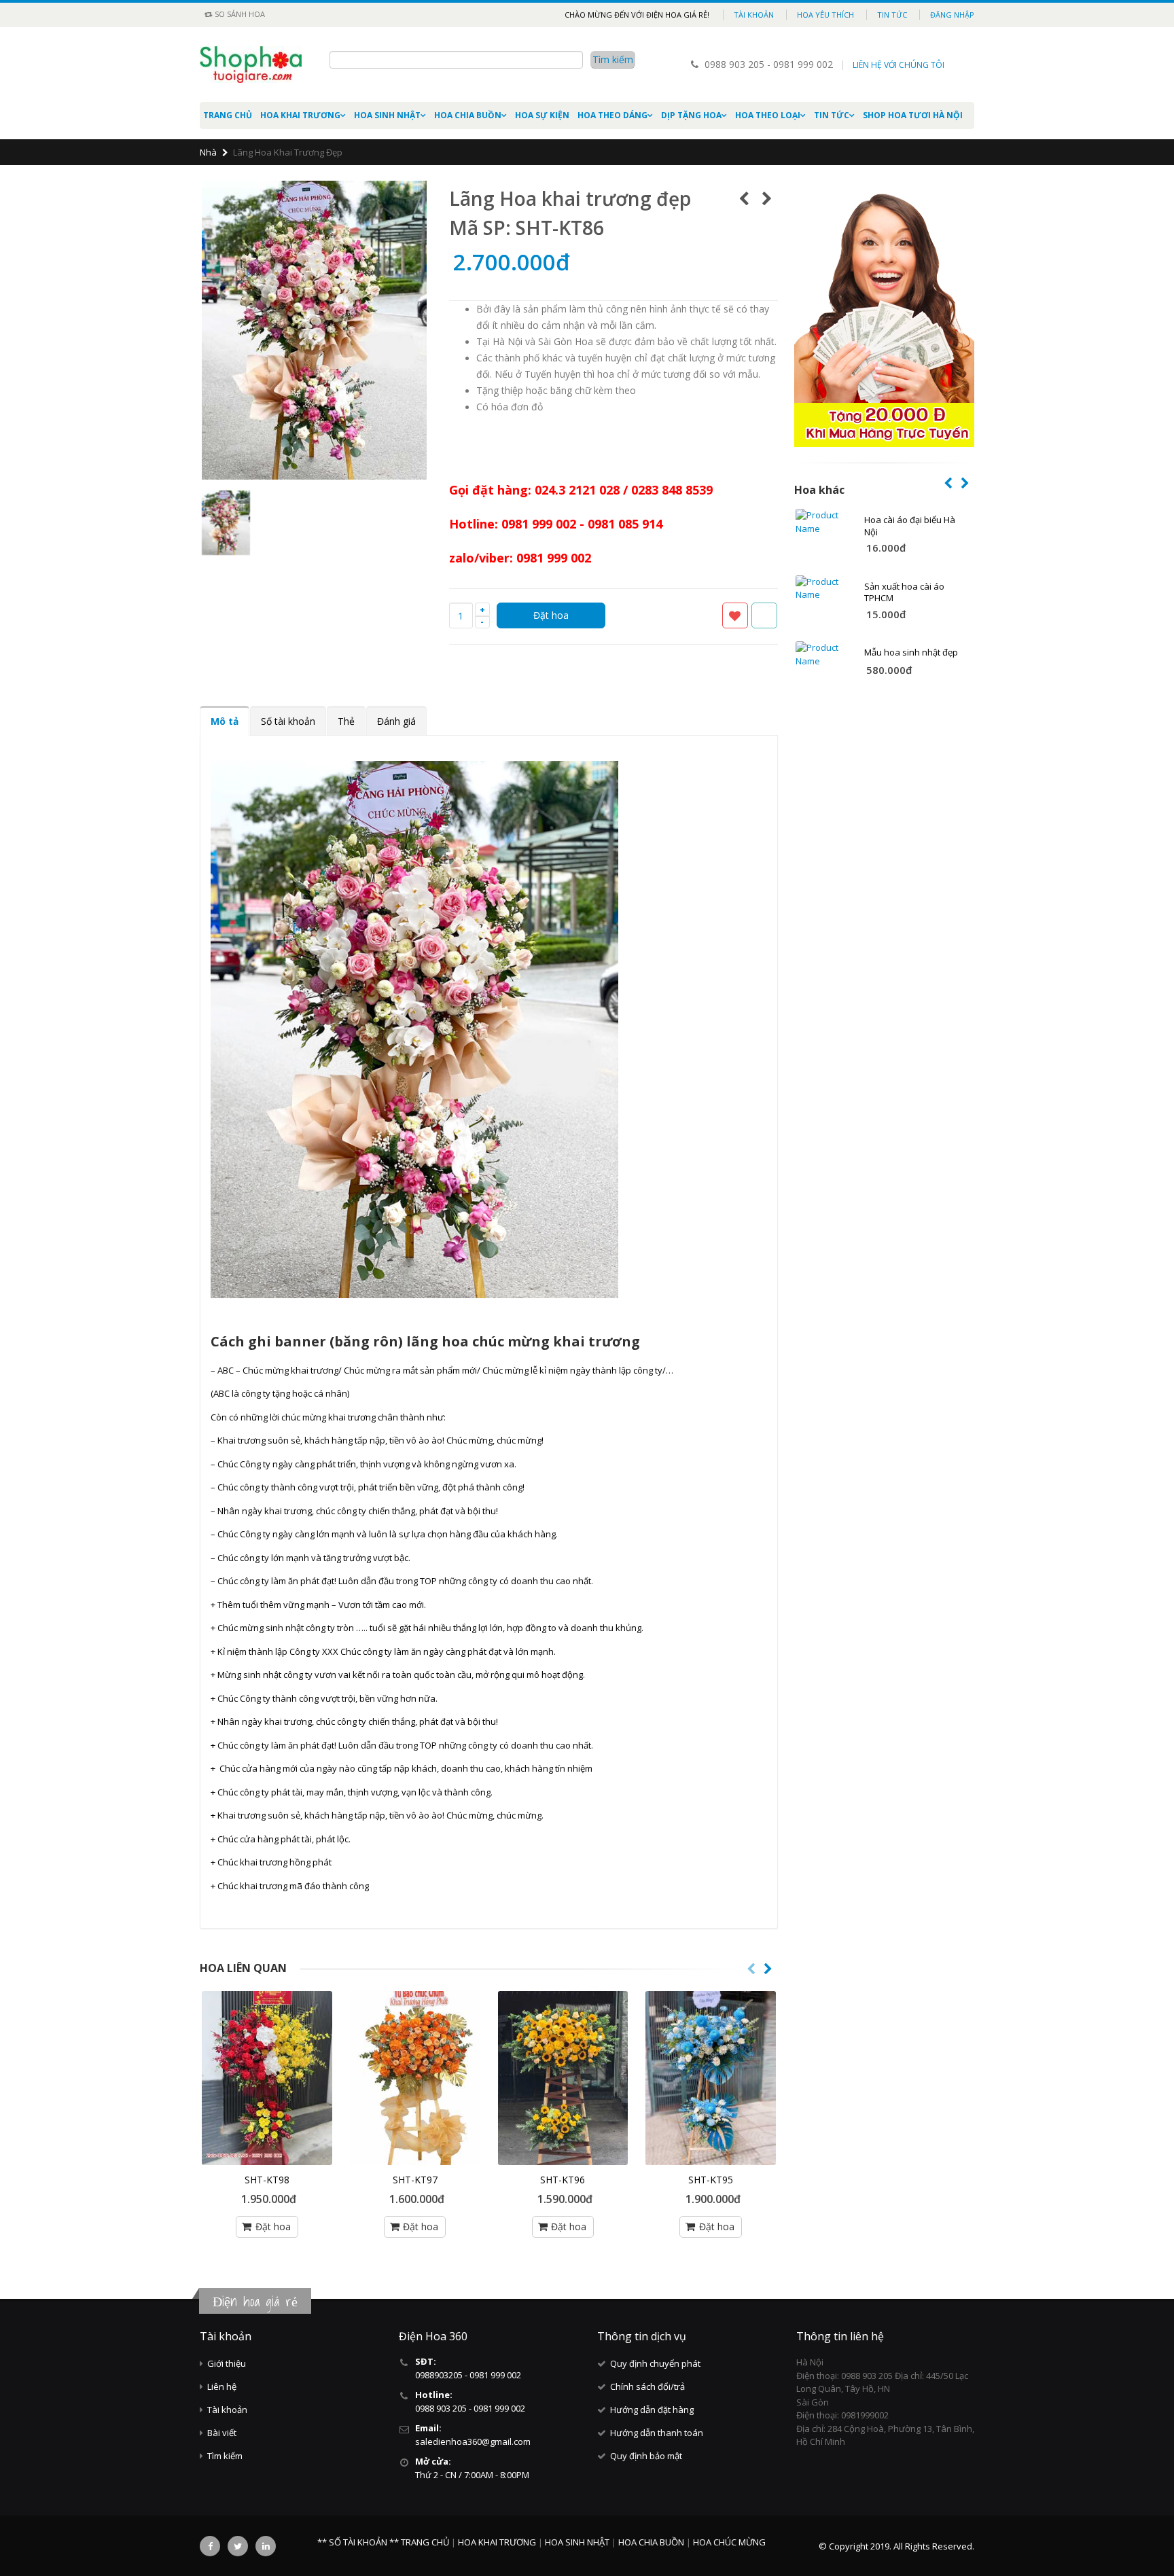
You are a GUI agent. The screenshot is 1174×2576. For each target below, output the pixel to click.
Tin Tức (832, 115)
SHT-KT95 (711, 2180)
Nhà (208, 152)
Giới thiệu (227, 2363)
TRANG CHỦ (426, 2542)
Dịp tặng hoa (691, 115)
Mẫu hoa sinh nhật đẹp (911, 652)
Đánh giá (396, 721)
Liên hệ (222, 2386)
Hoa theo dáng (612, 115)
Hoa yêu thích (825, 15)
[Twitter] (238, 2546)
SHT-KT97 (415, 2180)
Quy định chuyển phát (655, 2363)
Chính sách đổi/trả (647, 2386)
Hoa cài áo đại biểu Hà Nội (910, 526)
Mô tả (225, 721)
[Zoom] (418, 471)
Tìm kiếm (225, 2456)
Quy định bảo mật (646, 2456)
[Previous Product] (744, 198)
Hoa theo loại (768, 115)
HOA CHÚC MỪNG (729, 2542)
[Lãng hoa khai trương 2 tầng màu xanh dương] (711, 2078)
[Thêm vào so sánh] (764, 615)
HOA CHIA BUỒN (468, 115)
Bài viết (222, 2433)
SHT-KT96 (563, 2180)
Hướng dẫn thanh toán (657, 2433)
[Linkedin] (266, 2546)
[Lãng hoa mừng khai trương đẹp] (415, 2078)
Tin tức (892, 15)
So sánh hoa (239, 14)
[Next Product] (767, 198)
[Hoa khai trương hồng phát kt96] (563, 2078)
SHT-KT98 (267, 2180)
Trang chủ (228, 115)
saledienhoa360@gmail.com (473, 2441)
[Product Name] (824, 522)
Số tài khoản (288, 721)
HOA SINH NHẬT (387, 115)
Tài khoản (754, 15)
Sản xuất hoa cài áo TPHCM (904, 592)
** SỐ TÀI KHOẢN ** (358, 2542)
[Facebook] (210, 2546)
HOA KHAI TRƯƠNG (300, 115)
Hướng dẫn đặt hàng (652, 2410)
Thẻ (346, 721)
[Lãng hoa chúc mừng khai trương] (267, 2078)
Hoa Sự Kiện (542, 115)
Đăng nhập (952, 15)
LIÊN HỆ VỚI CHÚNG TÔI (899, 65)
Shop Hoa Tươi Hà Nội (913, 115)
